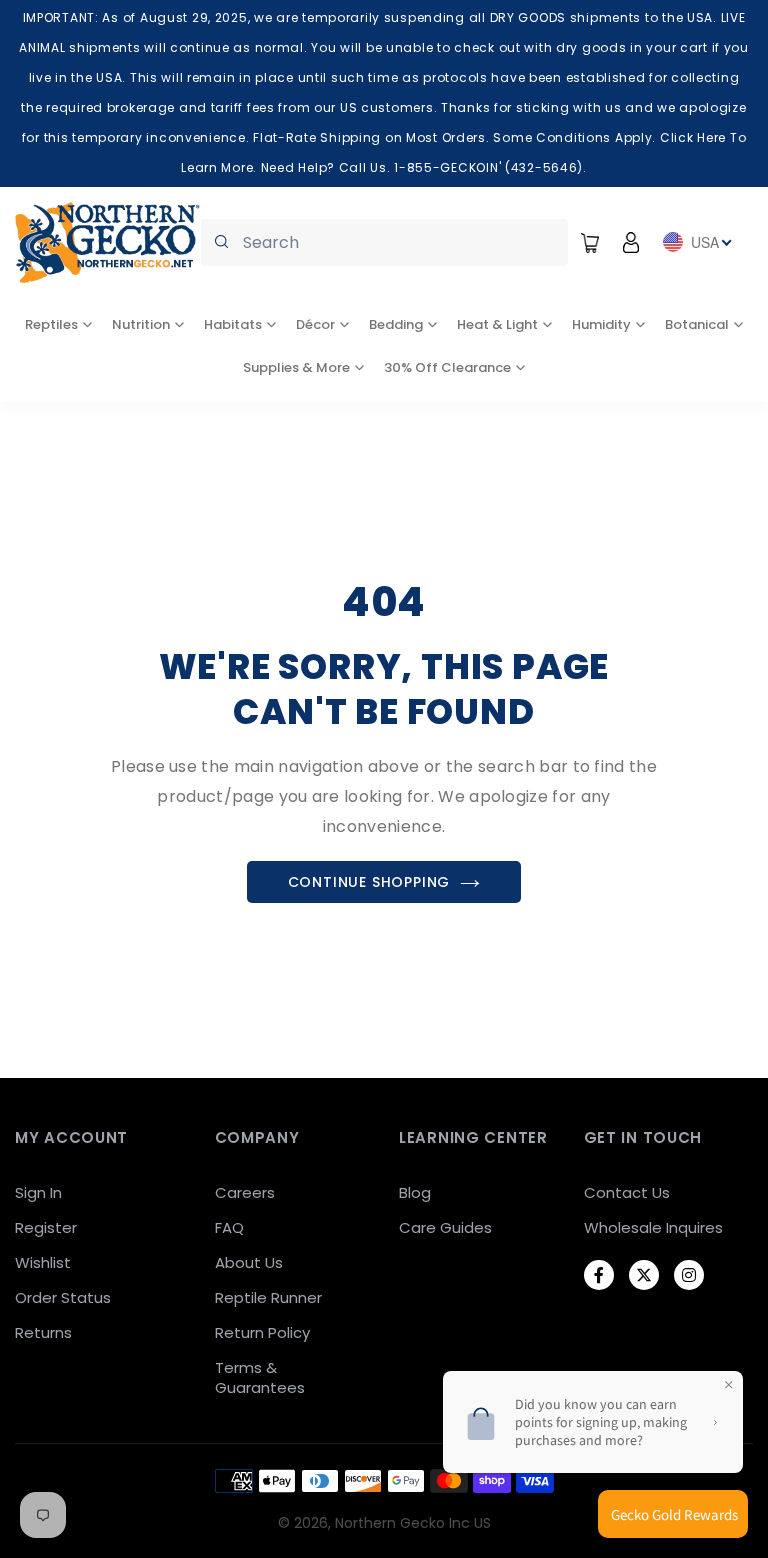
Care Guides (445, 1227)
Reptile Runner (268, 1297)
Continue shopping (369, 882)
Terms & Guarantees (260, 1377)
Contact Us (627, 1192)
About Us (249, 1262)
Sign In (38, 1192)
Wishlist (43, 1262)
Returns (43, 1332)
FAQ (229, 1227)
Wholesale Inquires (653, 1227)
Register (46, 1227)
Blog (415, 1192)
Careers (245, 1192)
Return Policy (262, 1332)
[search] (384, 242)
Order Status (63, 1297)
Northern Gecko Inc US (413, 1523)
